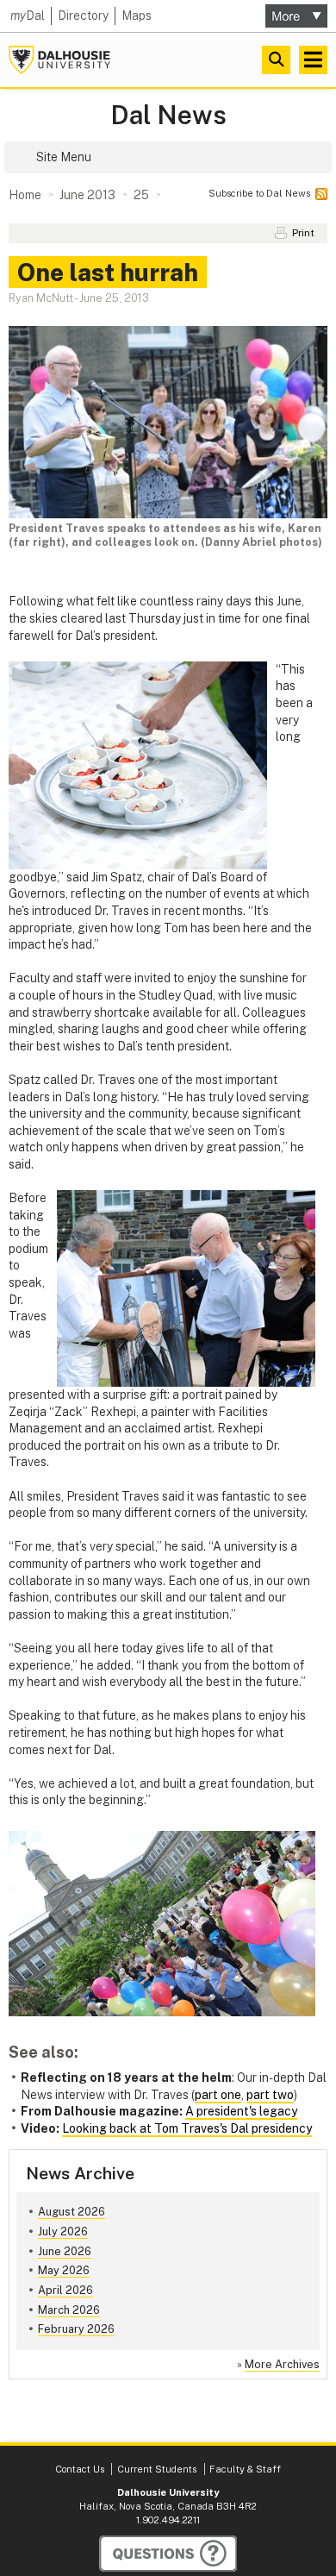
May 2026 (64, 2270)
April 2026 (65, 2290)
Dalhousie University (59, 60)
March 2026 (69, 2310)
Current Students (157, 2469)
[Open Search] (276, 60)
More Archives (282, 2364)
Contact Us (80, 2469)
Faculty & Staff (245, 2469)
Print (303, 233)
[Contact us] (168, 2554)
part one (218, 2095)
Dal (28, 16)
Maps (137, 16)
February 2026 (76, 2329)
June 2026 (65, 2251)
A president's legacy (241, 2111)
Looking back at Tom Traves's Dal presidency (187, 2128)
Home (25, 195)
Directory (83, 16)
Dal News (168, 115)
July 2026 (63, 2231)
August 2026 (72, 2212)
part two (270, 2095)
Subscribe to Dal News (259, 193)
